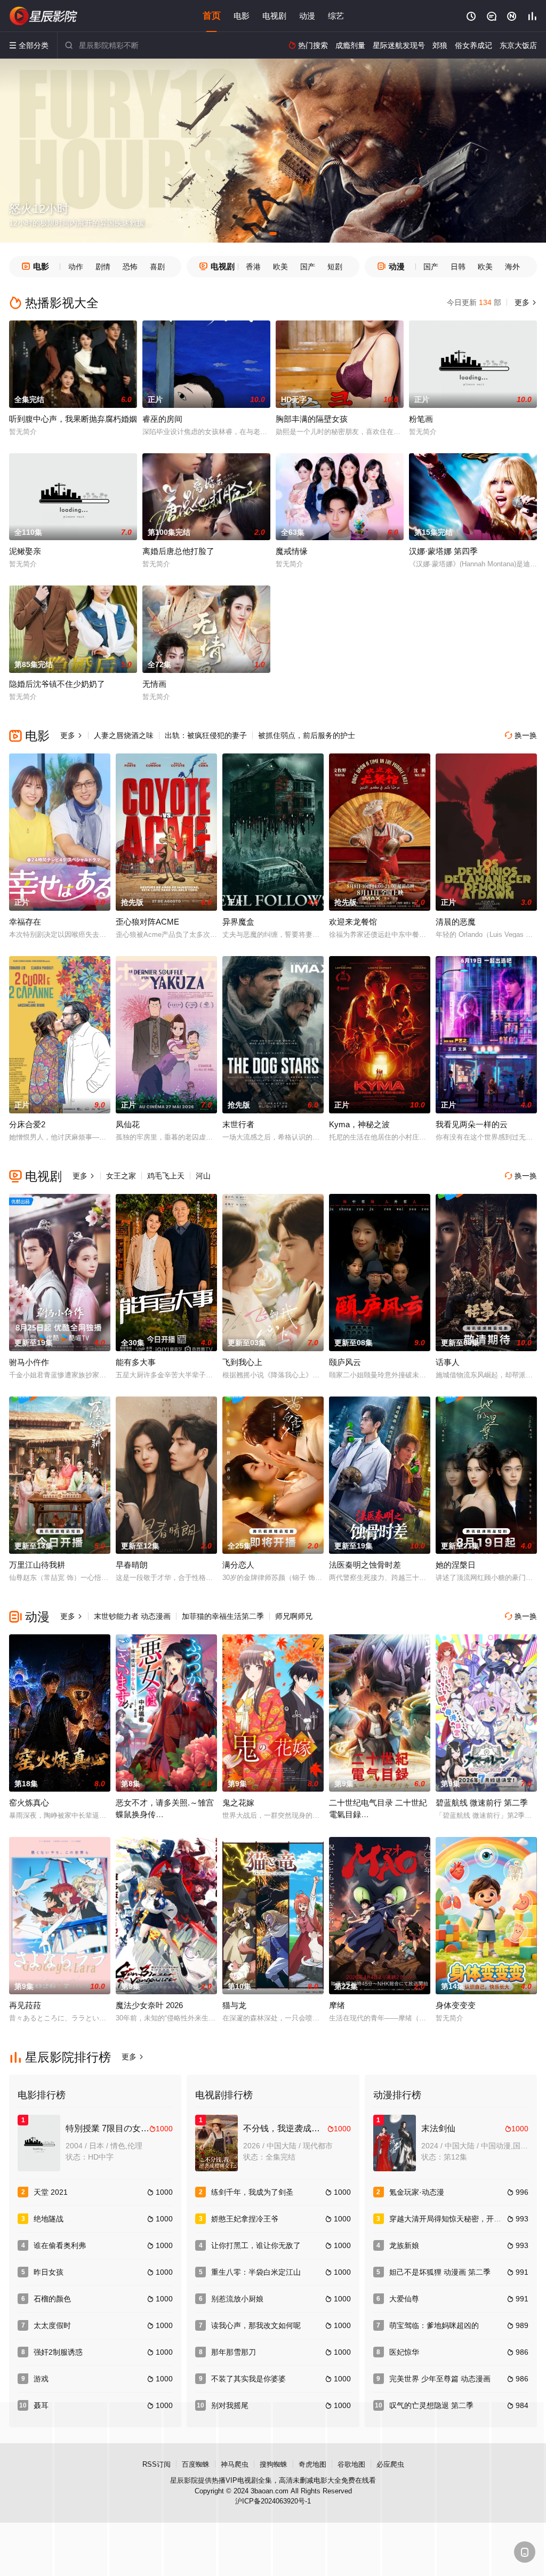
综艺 (336, 16)
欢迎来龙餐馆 (353, 922)
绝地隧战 (49, 2219)
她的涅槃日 (456, 1565)
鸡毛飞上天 (166, 1176)
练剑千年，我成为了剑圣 (252, 2192)
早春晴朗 (132, 1565)
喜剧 (157, 267)
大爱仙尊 (404, 2299)
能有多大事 (136, 1362)
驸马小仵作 (29, 1362)
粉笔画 (421, 419)
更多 (525, 302)
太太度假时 (52, 2325)
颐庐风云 (345, 1362)
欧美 (280, 267)
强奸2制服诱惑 (58, 2352)
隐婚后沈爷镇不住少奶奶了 (57, 684)
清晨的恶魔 (456, 922)
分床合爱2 (27, 1124)
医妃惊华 (404, 2352)
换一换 (521, 735)
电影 (242, 16)
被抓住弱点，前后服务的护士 (307, 735)
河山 (203, 1176)
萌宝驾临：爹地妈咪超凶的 (434, 2325)
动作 (76, 267)
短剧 (335, 267)
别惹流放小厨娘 (237, 2299)
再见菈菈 (25, 2005)
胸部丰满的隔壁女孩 (312, 419)
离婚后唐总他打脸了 (178, 551)
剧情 (103, 267)
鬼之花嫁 (238, 1803)
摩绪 (337, 2005)
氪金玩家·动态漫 (417, 2192)
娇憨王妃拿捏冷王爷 (245, 2219)
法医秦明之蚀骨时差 (365, 1565)
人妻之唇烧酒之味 (124, 735)
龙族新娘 (404, 2245)
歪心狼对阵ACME (147, 922)
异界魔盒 (238, 922)
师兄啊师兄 (294, 1616)
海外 (512, 267)
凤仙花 (128, 1124)
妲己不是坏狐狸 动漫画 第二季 (440, 2272)
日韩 (458, 267)
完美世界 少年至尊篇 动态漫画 (440, 2379)
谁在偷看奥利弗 (60, 2245)
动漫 (307, 16)
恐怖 (130, 267)
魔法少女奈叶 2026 (149, 2005)
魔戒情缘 (292, 551)
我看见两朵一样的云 (472, 1124)
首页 (212, 16)
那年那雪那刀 (234, 2352)
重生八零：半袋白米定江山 (256, 2272)
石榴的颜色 (52, 2299)
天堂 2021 (51, 2192)
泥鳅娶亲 (25, 551)
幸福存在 (25, 922)
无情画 (154, 684)
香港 (253, 267)
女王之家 (121, 1176)
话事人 (448, 1362)
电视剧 (274, 16)
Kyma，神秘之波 (359, 1124)
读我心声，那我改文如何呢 (256, 2325)
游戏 (41, 2379)
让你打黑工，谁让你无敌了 (256, 2245)
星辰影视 (44, 16)
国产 (308, 267)
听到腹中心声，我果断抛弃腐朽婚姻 (73, 419)
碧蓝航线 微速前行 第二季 (482, 1803)
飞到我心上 (242, 1362)
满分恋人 (238, 1565)
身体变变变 (456, 2005)
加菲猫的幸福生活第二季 (223, 1616)
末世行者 (238, 1124)
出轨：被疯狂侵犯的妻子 (206, 735)
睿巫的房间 (162, 419)
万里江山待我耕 (37, 1565)
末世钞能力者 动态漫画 (132, 1616)
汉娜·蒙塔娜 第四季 (443, 551)
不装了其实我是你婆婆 (248, 2379)
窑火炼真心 (29, 1803)
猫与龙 (234, 2005)
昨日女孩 (49, 2272)
